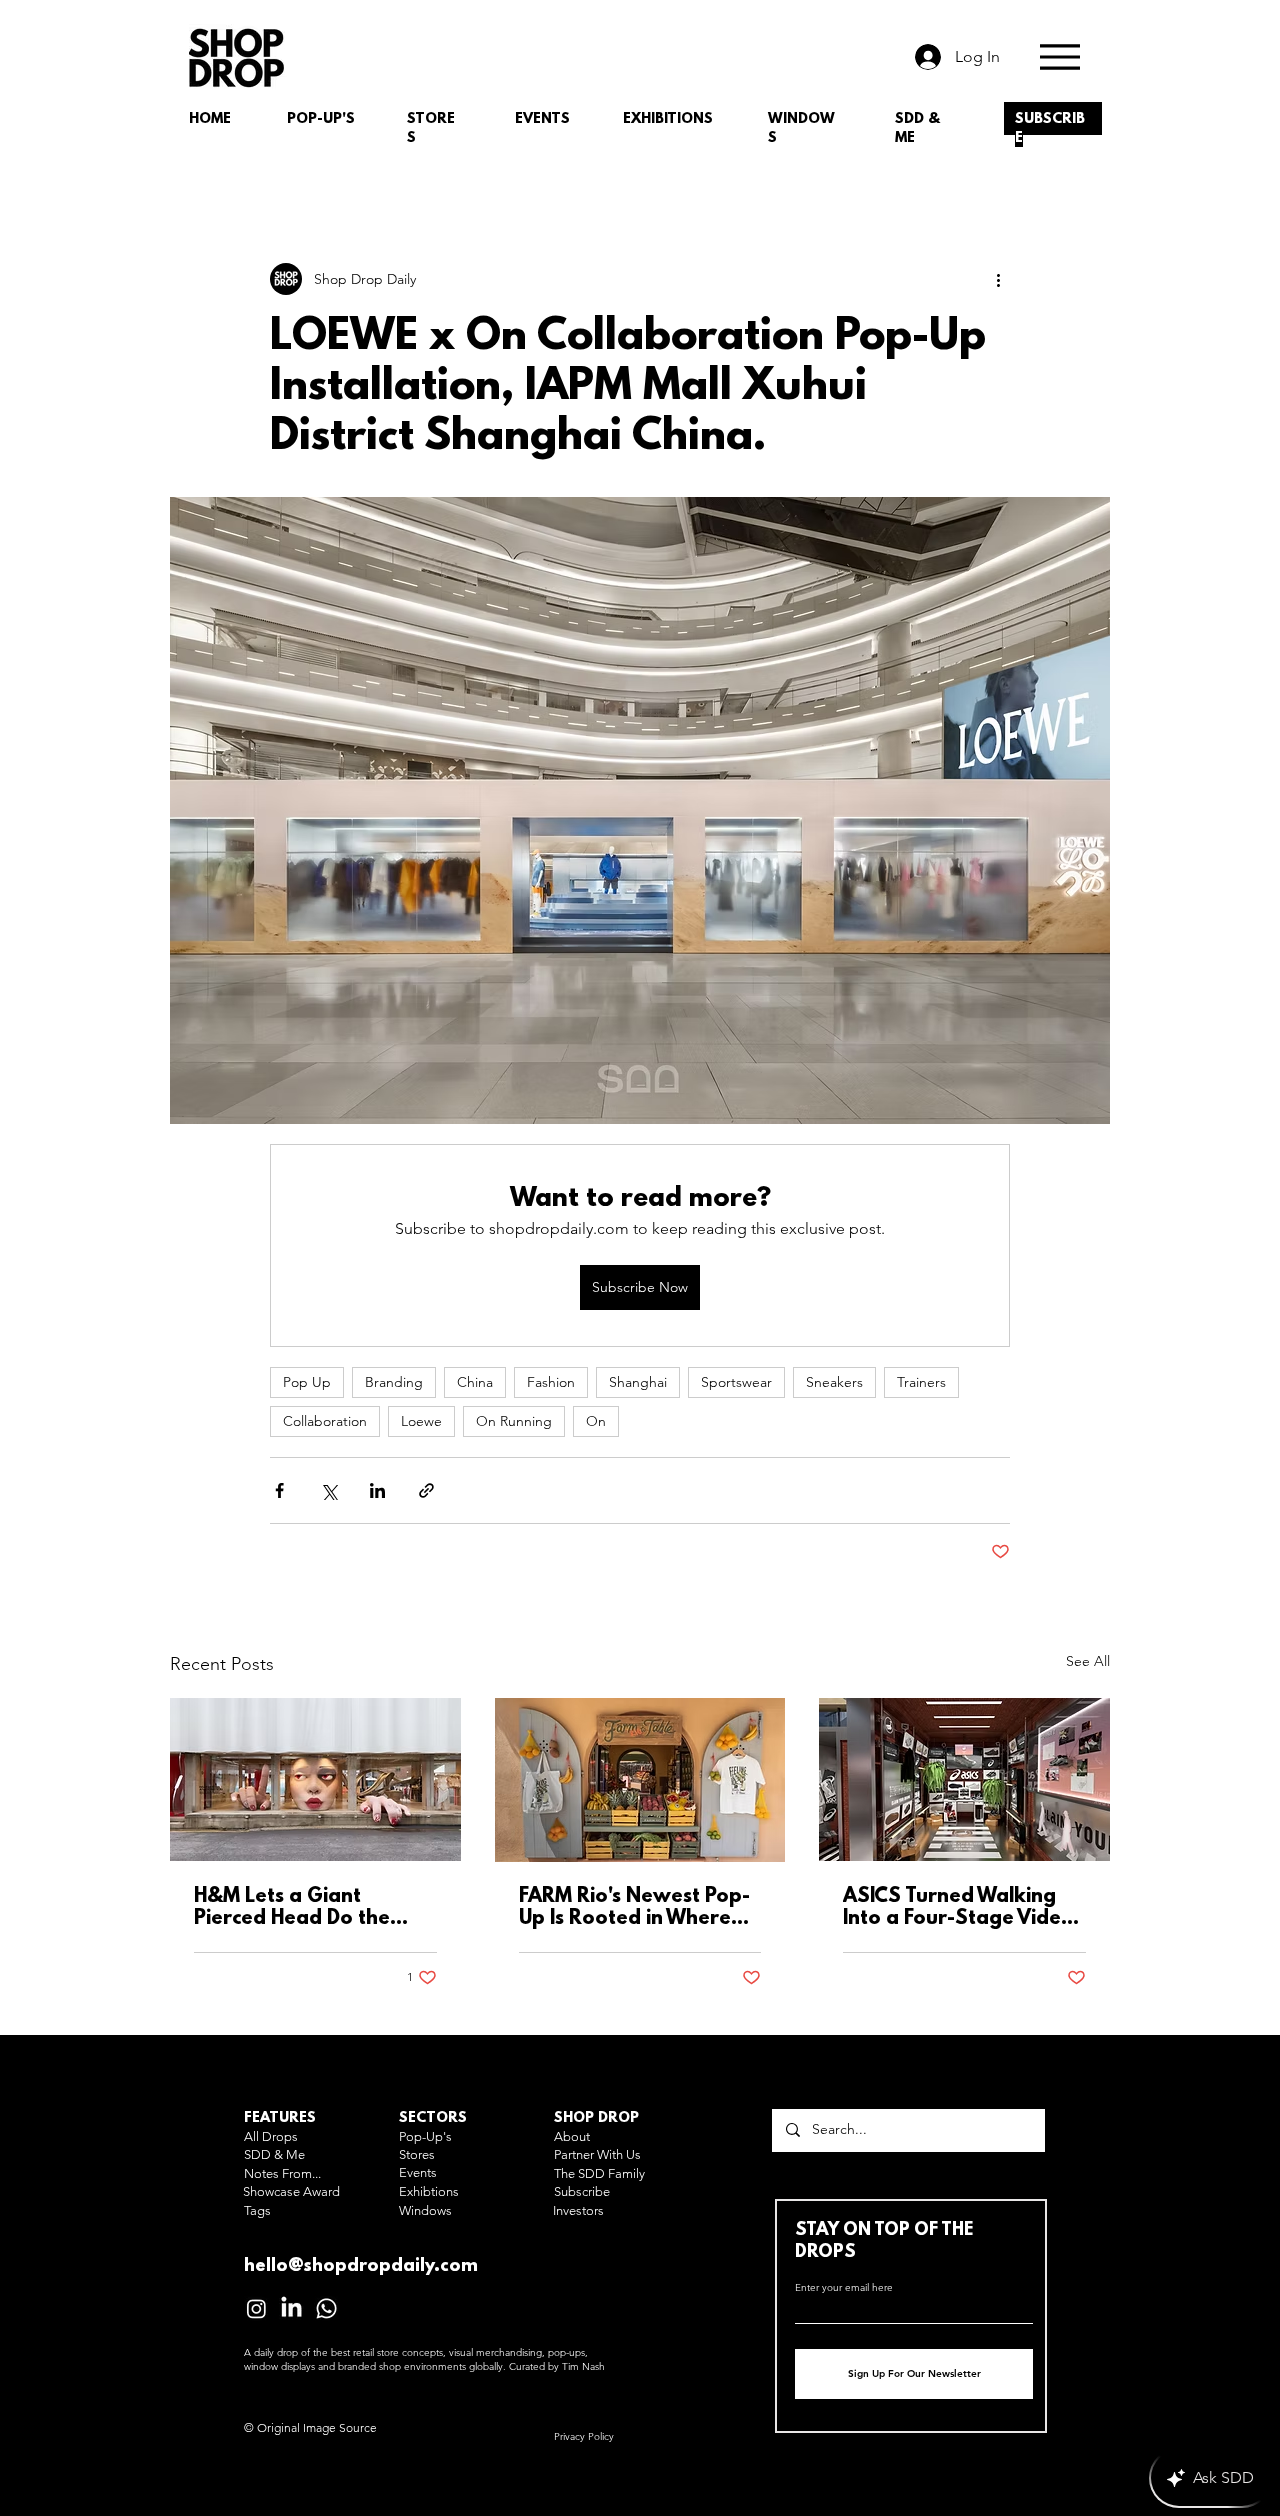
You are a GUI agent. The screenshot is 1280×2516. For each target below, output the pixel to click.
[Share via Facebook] (279, 1490)
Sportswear (736, 1382)
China (475, 1382)
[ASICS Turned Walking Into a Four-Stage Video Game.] (964, 1779)
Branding (394, 1382)
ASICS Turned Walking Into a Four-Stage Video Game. (958, 1908)
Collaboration (325, 1421)
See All (1088, 1661)
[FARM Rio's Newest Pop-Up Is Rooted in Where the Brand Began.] (640, 1780)
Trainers (921, 1382)
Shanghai (638, 1382)
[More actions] (998, 279)
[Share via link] (426, 1490)
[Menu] (1059, 56)
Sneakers (834, 1382)
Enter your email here (844, 2288)
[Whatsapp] (326, 2308)
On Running (514, 1421)
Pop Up (307, 1382)
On (596, 1421)
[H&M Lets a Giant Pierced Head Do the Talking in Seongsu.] (315, 1779)
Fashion (551, 1382)
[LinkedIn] (291, 2308)
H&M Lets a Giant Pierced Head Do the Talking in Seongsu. (292, 1908)
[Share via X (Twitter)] (328, 1490)
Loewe (421, 1421)
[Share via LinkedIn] (377, 1490)
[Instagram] (256, 2308)
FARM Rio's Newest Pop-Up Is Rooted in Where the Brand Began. (634, 1908)
